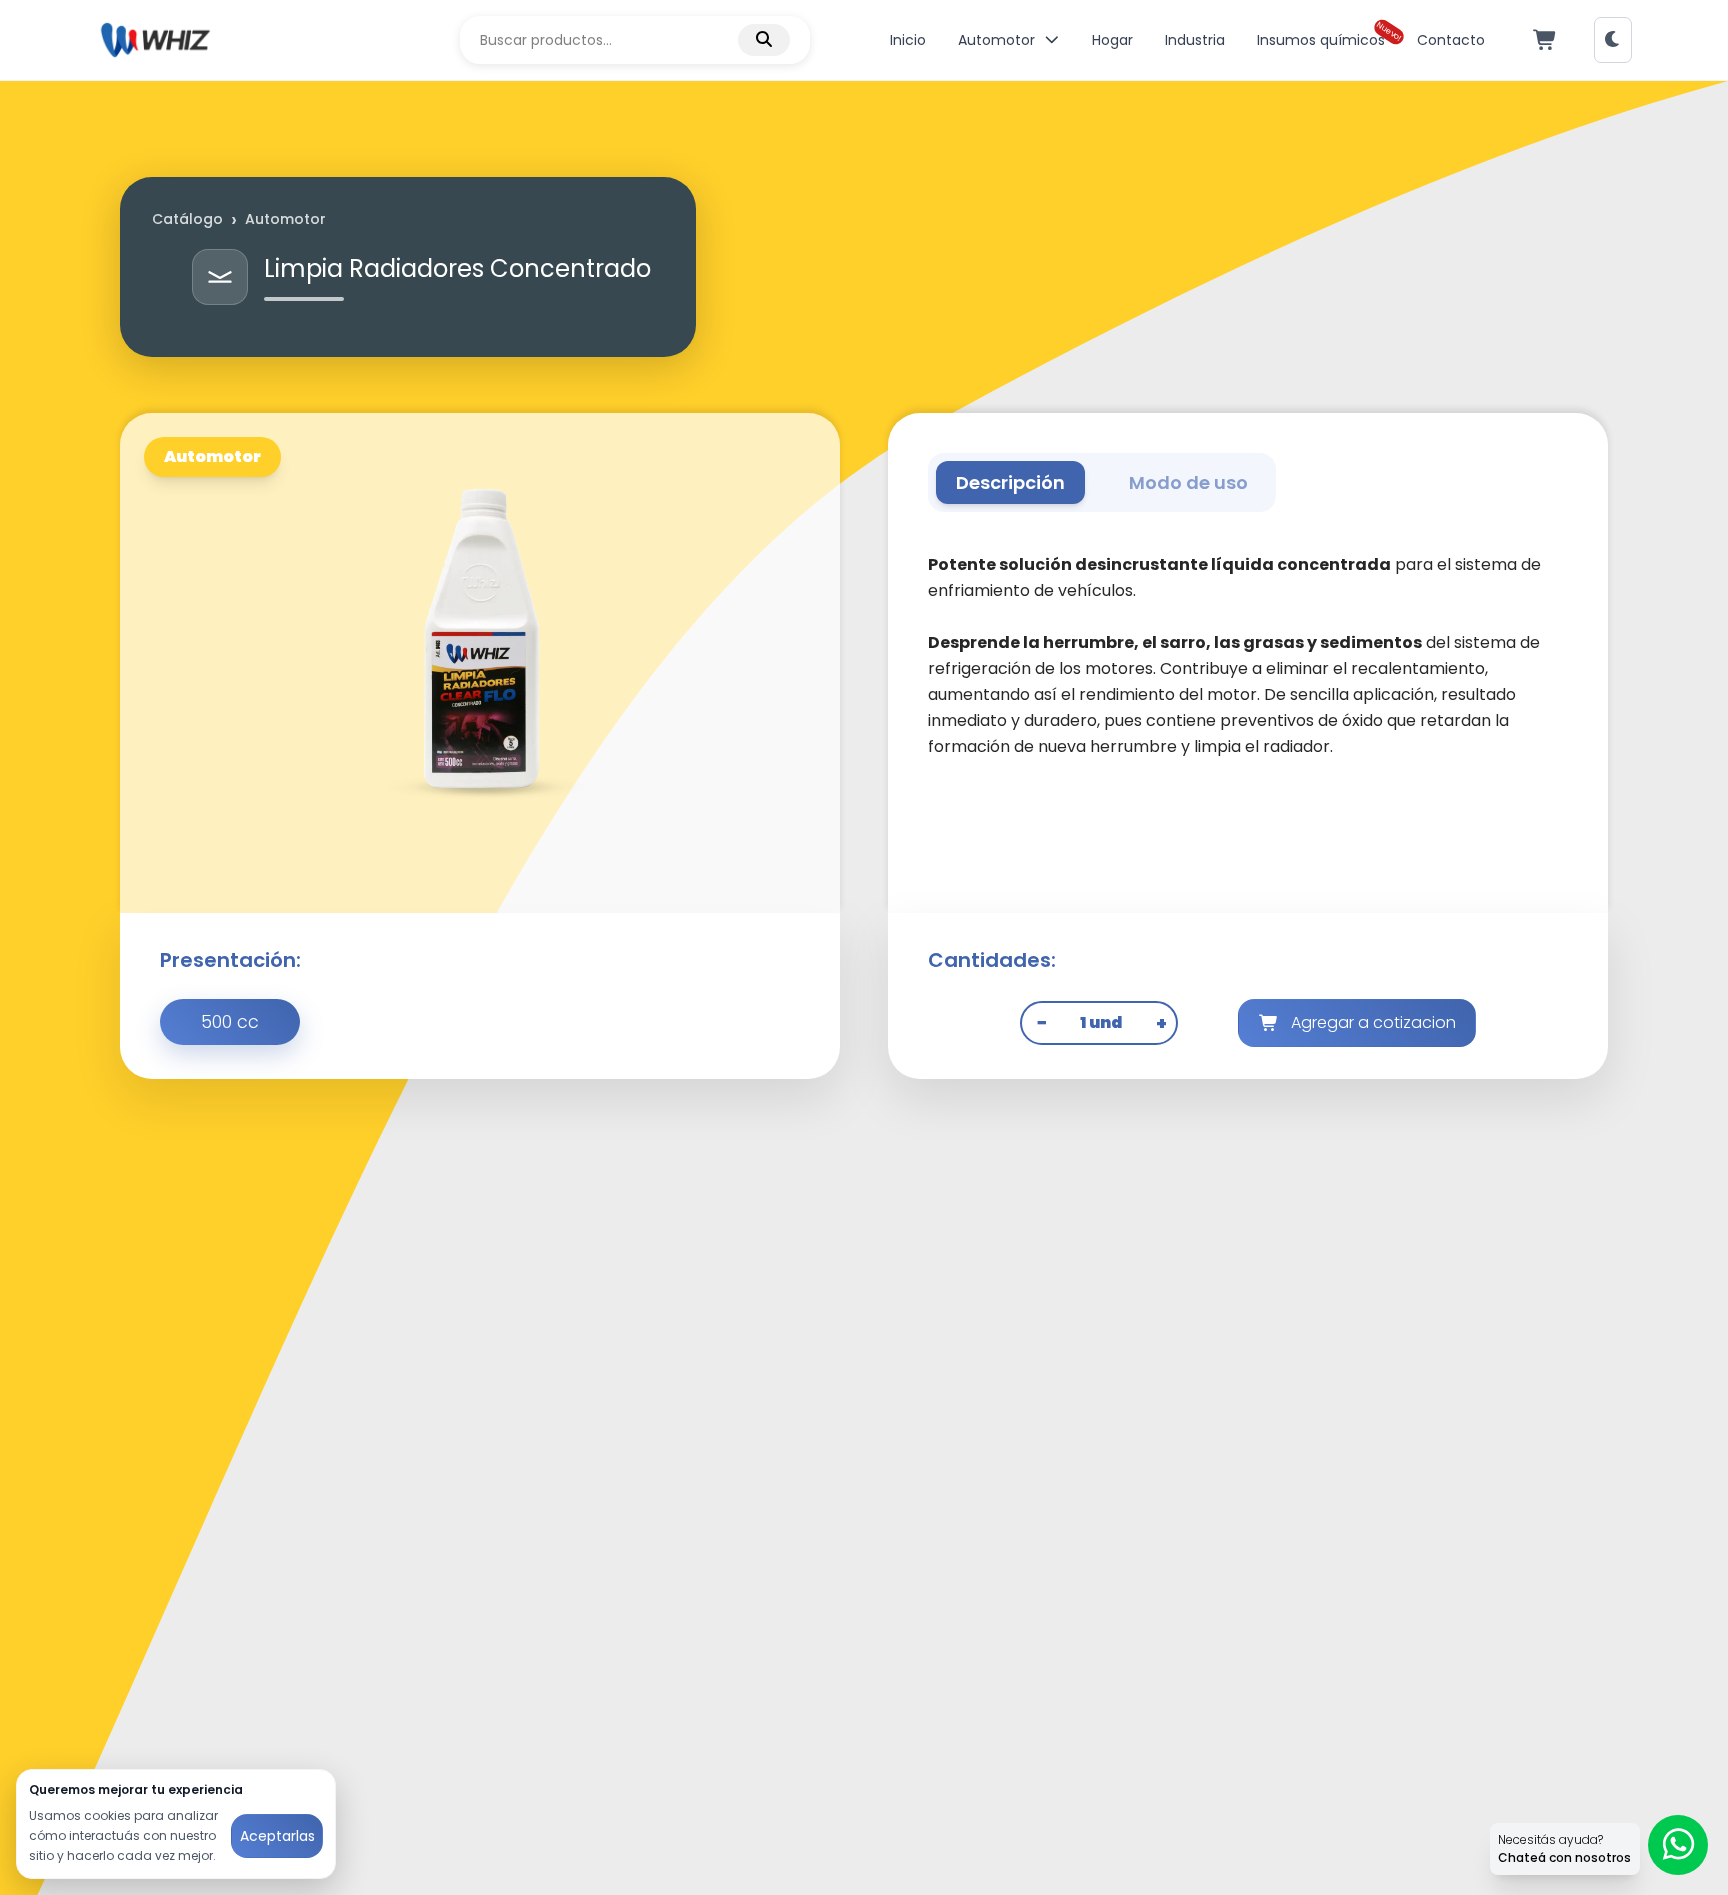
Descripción (1010, 482)
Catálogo (187, 219)
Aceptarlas (277, 1836)
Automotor (285, 219)
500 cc (230, 1022)
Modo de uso (1188, 482)
